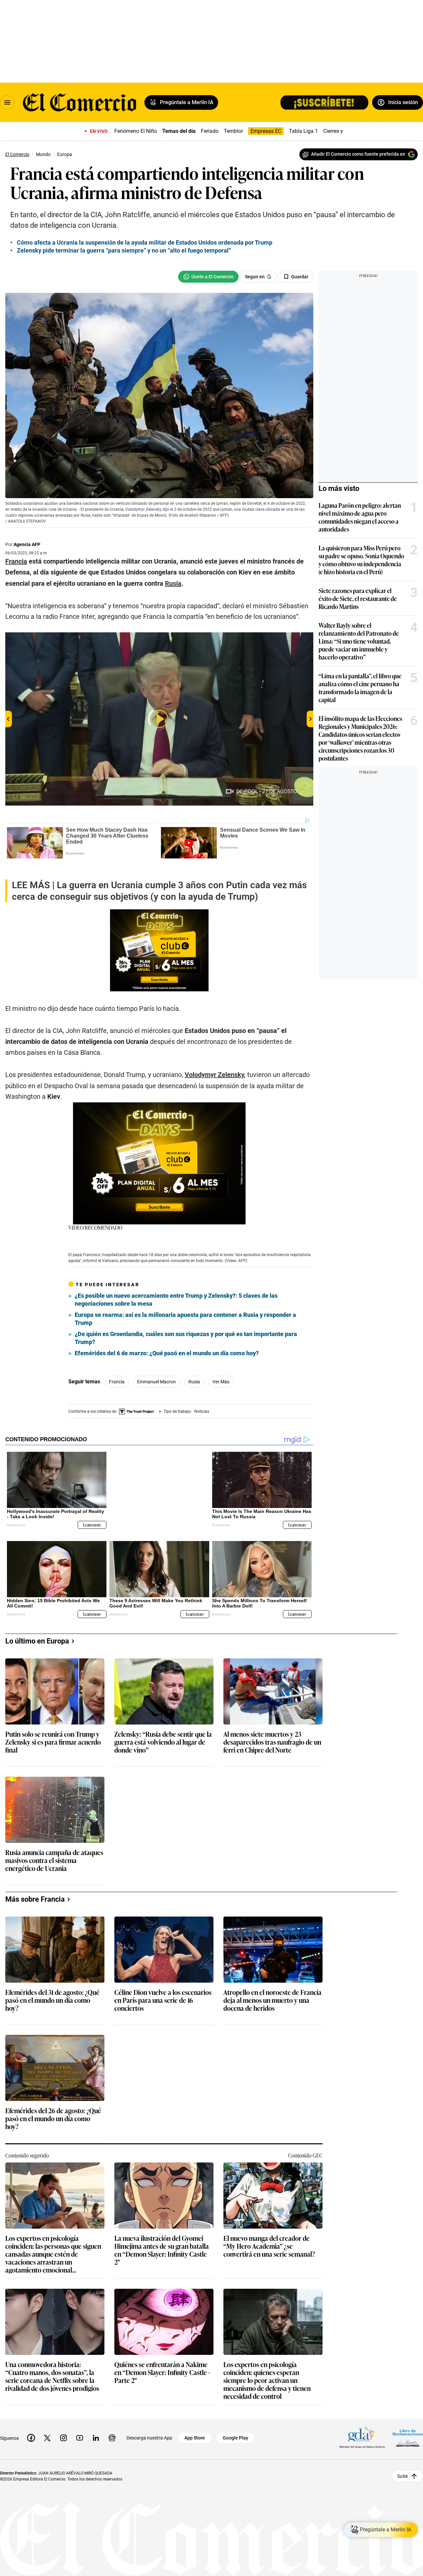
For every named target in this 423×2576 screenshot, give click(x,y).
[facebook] (31, 2421)
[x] (47, 2421)
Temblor (233, 131)
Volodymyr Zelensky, (215, 1064)
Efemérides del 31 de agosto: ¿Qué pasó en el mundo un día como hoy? (52, 1984)
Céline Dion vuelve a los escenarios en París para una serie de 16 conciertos (163, 1984)
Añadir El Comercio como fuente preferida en (358, 154)
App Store (195, 2421)
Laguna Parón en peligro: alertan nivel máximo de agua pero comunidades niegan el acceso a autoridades (360, 517)
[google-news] (112, 2421)
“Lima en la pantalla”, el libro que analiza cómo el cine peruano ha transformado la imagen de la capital (360, 688)
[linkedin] (96, 2421)
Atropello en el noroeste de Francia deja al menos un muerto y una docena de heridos (272, 1984)
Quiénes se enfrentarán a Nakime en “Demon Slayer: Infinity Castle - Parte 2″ (162, 2356)
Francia (117, 1371)
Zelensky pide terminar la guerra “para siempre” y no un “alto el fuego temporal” (124, 250)
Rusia (194, 1371)
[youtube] (80, 2421)
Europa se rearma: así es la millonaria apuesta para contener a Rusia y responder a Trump (185, 1308)
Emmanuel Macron (156, 1371)
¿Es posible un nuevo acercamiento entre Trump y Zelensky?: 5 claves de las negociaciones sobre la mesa (176, 1289)
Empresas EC (266, 131)
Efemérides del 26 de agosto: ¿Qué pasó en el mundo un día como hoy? (53, 2102)
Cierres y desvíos (343, 131)
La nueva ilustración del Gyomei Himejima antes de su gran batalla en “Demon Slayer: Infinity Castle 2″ (162, 2233)
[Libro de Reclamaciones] (408, 2421)
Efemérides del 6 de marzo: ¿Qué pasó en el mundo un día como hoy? (167, 1342)
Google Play (235, 2421)
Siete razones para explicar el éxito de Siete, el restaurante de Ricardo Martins (358, 598)
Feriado (210, 131)
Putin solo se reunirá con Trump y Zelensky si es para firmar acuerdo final (53, 1726)
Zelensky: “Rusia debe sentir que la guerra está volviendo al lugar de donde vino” (163, 1726)
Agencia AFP (27, 544)
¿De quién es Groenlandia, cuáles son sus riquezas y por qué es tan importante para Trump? (186, 1327)
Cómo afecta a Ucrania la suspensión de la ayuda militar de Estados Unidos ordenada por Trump (145, 242)
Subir (403, 2459)
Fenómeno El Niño (136, 131)
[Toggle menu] (7, 102)
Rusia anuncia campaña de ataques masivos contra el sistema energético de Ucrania (54, 1844)
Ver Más (221, 1371)
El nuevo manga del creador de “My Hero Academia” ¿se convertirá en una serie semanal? (269, 2230)
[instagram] (63, 2421)
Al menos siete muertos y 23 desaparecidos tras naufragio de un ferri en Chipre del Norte (272, 1726)
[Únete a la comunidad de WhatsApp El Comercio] (208, 277)
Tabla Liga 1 (303, 131)
